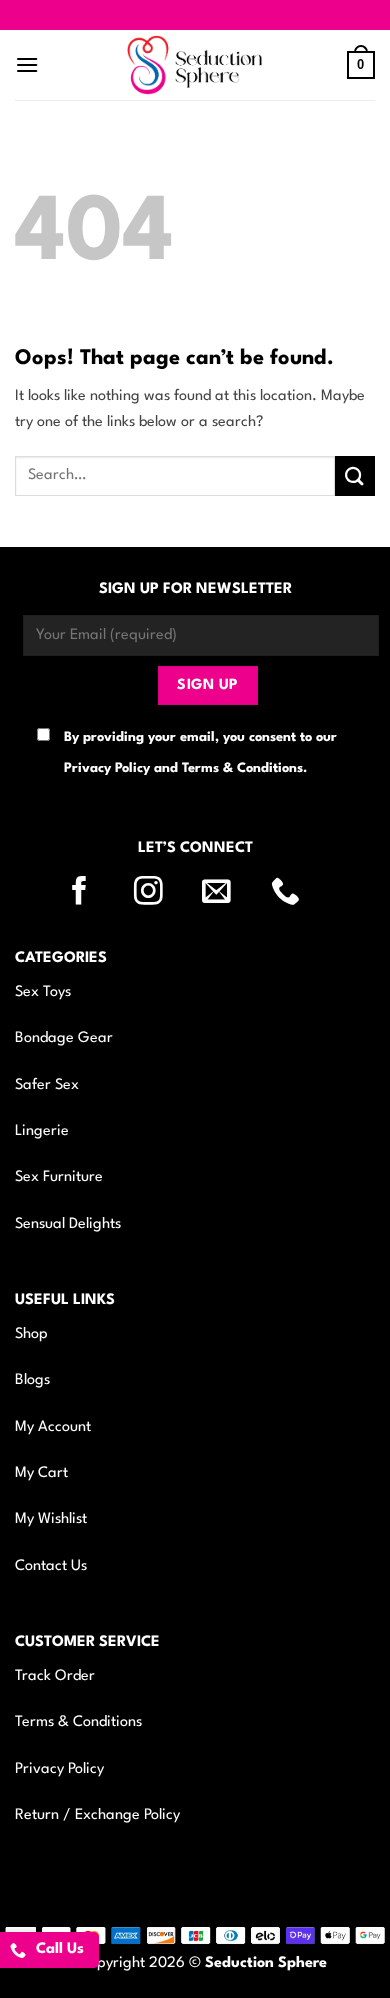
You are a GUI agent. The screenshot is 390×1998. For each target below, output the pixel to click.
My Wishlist (51, 1519)
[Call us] (298, 893)
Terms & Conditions (78, 1722)
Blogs (32, 1380)
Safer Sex (47, 1085)
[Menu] (27, 64)
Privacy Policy (59, 1769)
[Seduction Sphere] (195, 65)
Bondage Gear (64, 1038)
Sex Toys (43, 992)
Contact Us (51, 1566)
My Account (53, 1427)
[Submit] (355, 475)
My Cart (41, 1473)
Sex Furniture (59, 1177)
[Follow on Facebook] (92, 893)
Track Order (55, 1676)
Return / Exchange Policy (97, 1815)
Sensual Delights (68, 1224)
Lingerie (42, 1131)
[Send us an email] (229, 893)
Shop (31, 1334)
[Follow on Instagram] (161, 893)
